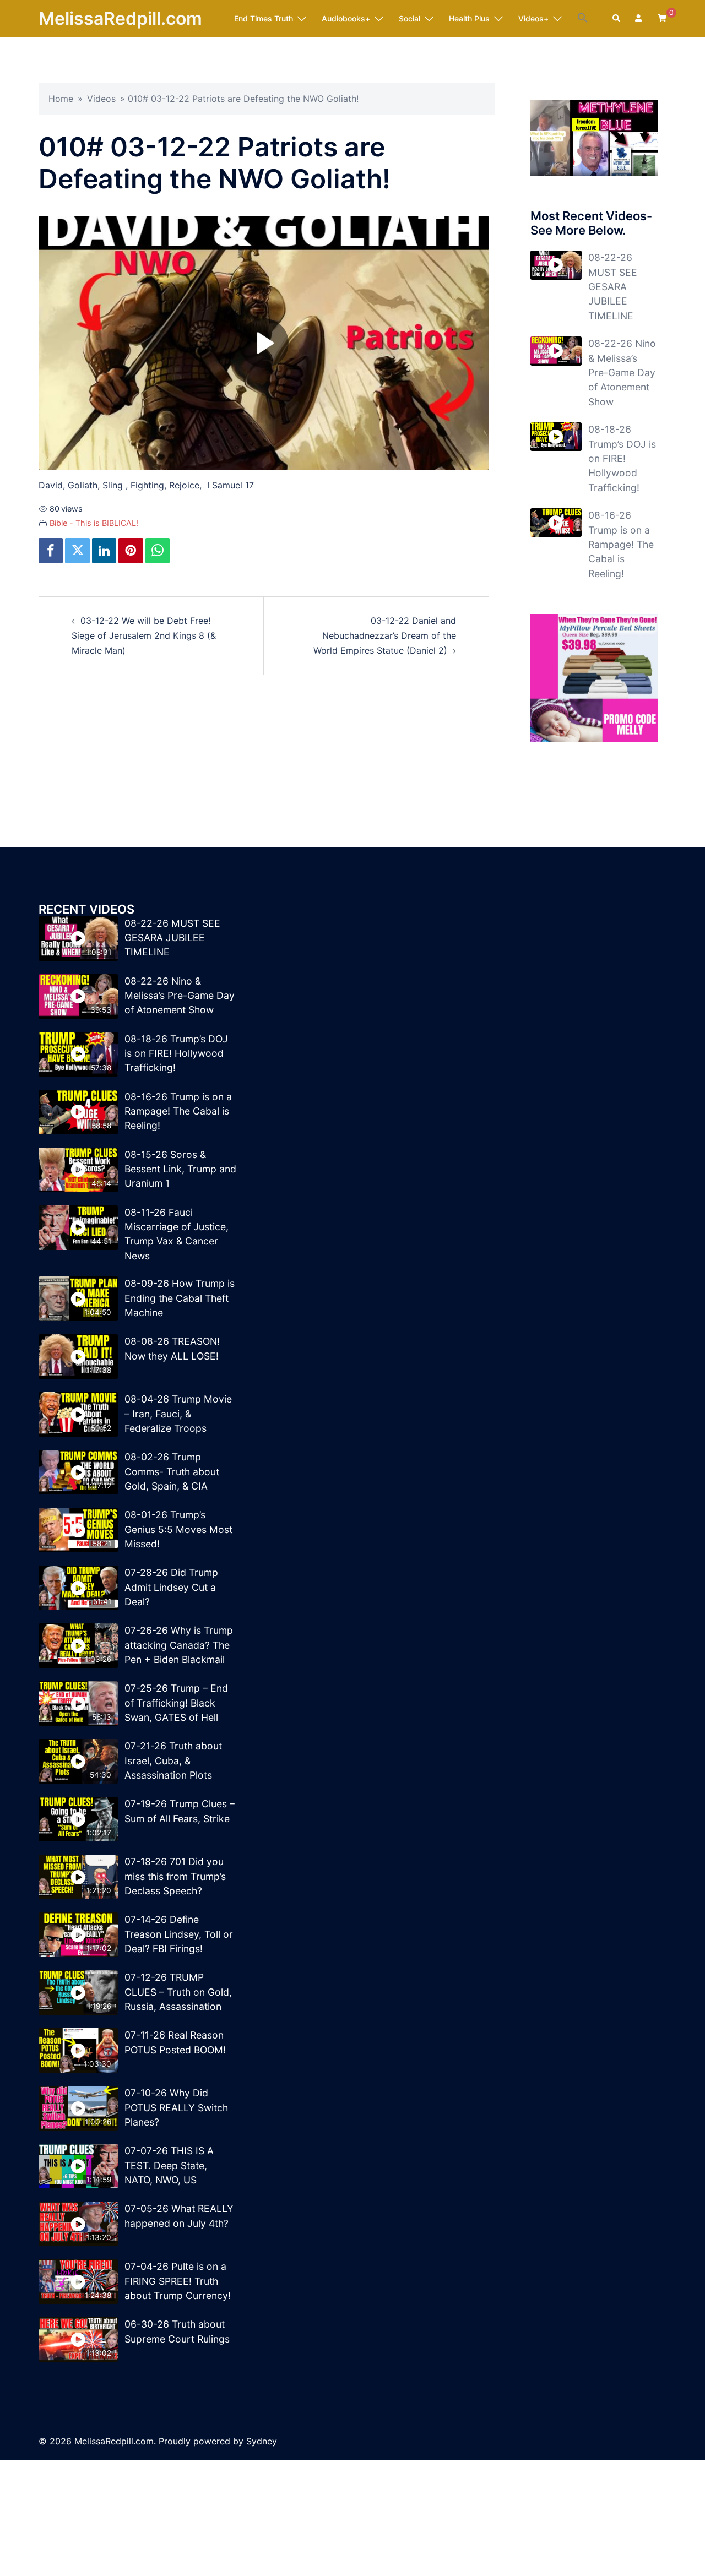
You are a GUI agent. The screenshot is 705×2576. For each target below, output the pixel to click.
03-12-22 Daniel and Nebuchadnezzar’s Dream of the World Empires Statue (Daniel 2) (385, 635)
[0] (662, 18)
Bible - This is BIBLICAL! (94, 523)
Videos (101, 99)
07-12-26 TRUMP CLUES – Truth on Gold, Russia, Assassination (178, 1992)
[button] (583, 18)
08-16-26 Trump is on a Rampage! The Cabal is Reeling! (621, 544)
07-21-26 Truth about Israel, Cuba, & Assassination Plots (173, 1760)
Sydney (262, 2441)
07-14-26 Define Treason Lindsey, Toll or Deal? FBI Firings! (179, 1934)
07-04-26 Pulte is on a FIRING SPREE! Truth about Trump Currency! (178, 2281)
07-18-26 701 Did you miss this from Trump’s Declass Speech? (175, 1876)
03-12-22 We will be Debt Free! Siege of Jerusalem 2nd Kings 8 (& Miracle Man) (144, 635)
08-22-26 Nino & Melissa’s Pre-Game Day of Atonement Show (622, 373)
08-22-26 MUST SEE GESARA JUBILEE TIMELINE (613, 287)
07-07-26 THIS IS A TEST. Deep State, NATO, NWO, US (169, 2165)
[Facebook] (51, 551)
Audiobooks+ (346, 18)
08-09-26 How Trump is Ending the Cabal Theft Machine (180, 1298)
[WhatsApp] (158, 551)
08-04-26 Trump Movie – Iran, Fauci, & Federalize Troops (178, 1414)
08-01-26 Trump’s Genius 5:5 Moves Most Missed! (178, 1529)
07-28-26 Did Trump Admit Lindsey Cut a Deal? (171, 1587)
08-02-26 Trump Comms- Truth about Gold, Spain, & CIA (172, 1471)
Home (61, 99)
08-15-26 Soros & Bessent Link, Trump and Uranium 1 (180, 1169)
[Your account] (639, 19)
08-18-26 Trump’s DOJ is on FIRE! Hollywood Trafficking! (622, 458)
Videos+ (533, 18)
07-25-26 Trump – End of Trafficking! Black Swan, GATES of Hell (176, 1703)
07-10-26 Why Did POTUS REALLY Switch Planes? (176, 2107)
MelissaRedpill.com (120, 18)
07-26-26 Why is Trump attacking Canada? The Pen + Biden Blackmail (179, 1645)
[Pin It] (131, 551)
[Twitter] (77, 551)
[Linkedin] (104, 551)
